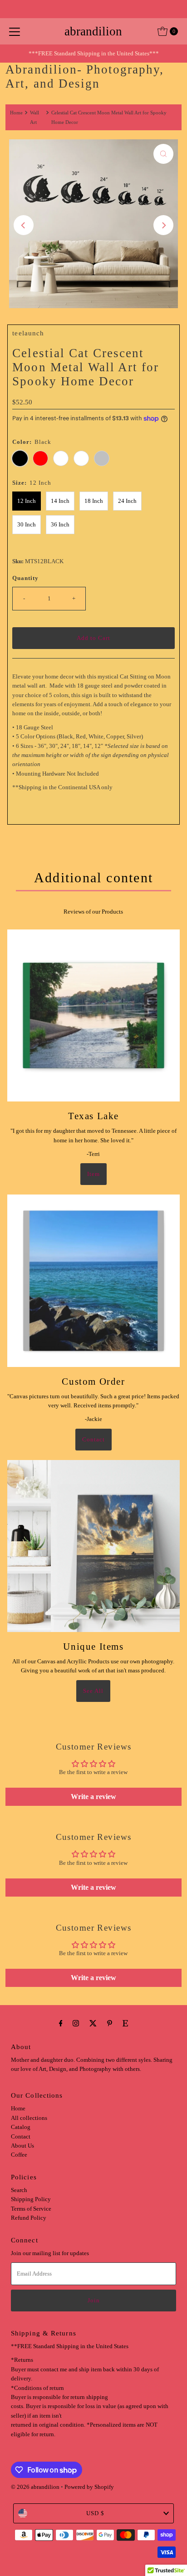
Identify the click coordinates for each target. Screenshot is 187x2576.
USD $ (95, 2513)
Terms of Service (31, 2209)
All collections (29, 2118)
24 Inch (127, 501)
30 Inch (27, 525)
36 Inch (60, 525)
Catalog (21, 2127)
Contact (93, 1440)
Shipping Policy (31, 2199)
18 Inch (94, 501)
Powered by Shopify (89, 2487)
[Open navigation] (15, 31)
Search (19, 2190)
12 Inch (27, 501)
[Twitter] (93, 2023)
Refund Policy (29, 2218)
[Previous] (24, 225)
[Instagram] (76, 2023)
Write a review (93, 1797)
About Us (22, 2146)
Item (93, 1174)
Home (16, 113)
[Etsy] (125, 2023)
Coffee (19, 2155)
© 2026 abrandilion (35, 2487)
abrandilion (93, 31)
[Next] (163, 225)
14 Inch (60, 501)
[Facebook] (61, 2023)
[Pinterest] (110, 2023)
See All (93, 1691)
